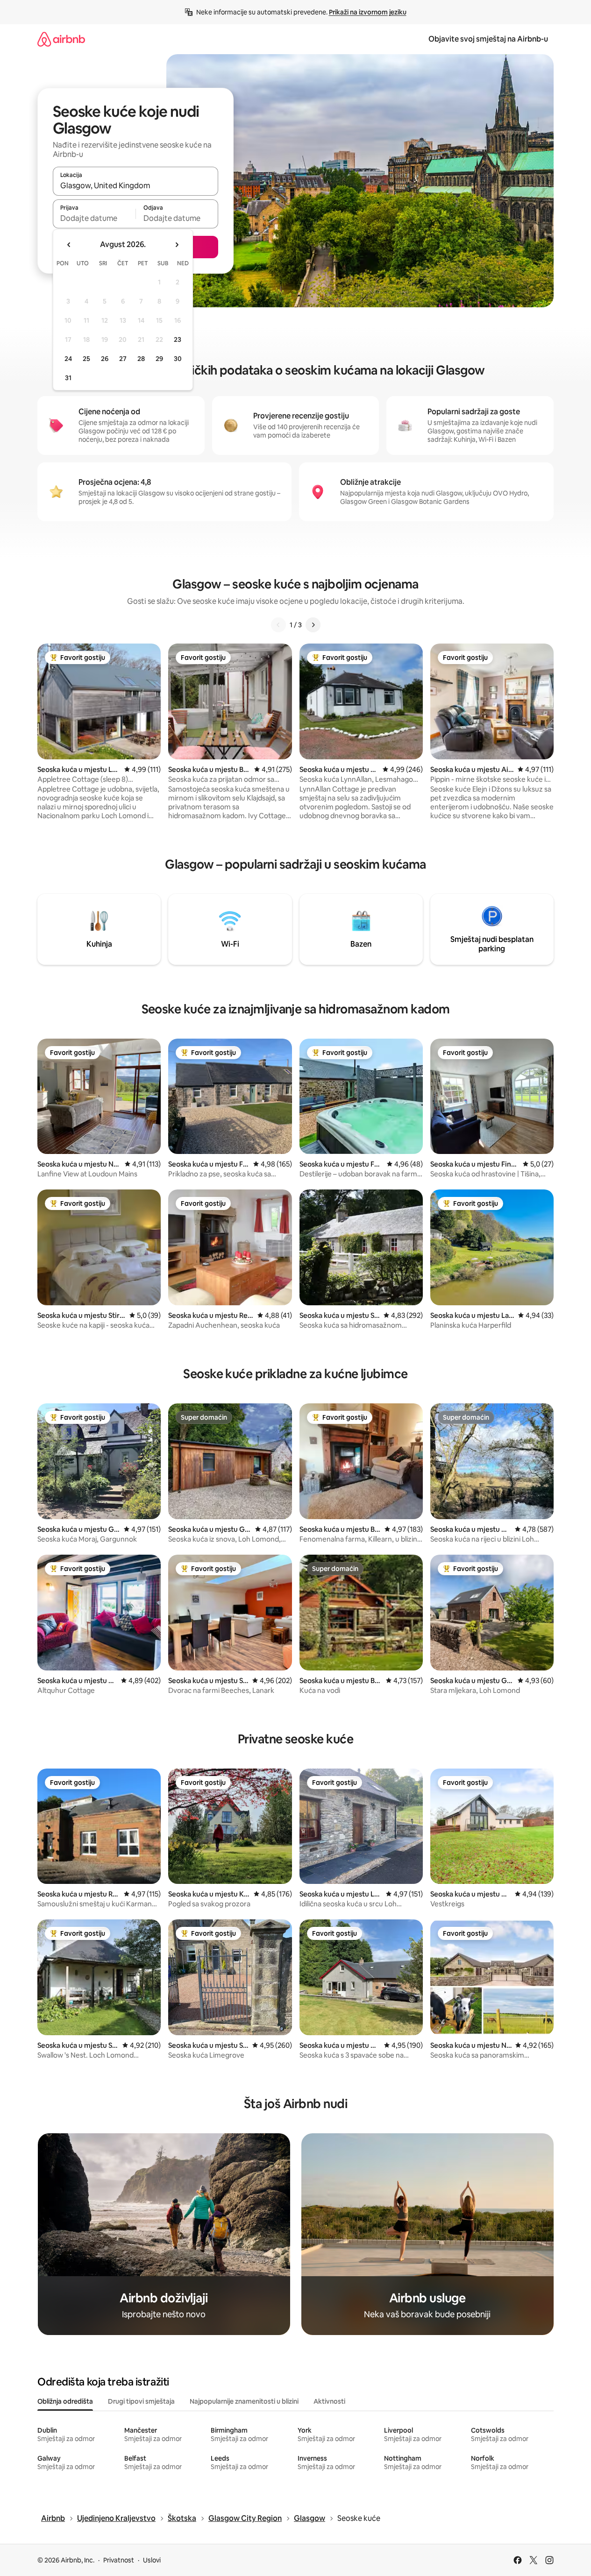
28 (141, 359)
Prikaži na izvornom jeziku (368, 12)
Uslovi (152, 2560)
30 (178, 359)
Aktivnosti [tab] (329, 2401)
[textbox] (94, 218)
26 (105, 359)
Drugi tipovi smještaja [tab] (141, 2401)
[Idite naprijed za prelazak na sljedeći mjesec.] (177, 245)
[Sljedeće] (313, 625)
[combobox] (135, 185)
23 (178, 340)
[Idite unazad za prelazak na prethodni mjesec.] (69, 245)
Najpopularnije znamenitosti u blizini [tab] (244, 2401)
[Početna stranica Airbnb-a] (61, 39)
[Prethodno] (278, 625)
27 (123, 359)
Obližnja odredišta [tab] (65, 2401)
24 (68, 359)
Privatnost (119, 2560)
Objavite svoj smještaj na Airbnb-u (488, 39)
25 (86, 359)
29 (159, 359)
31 (68, 378)
